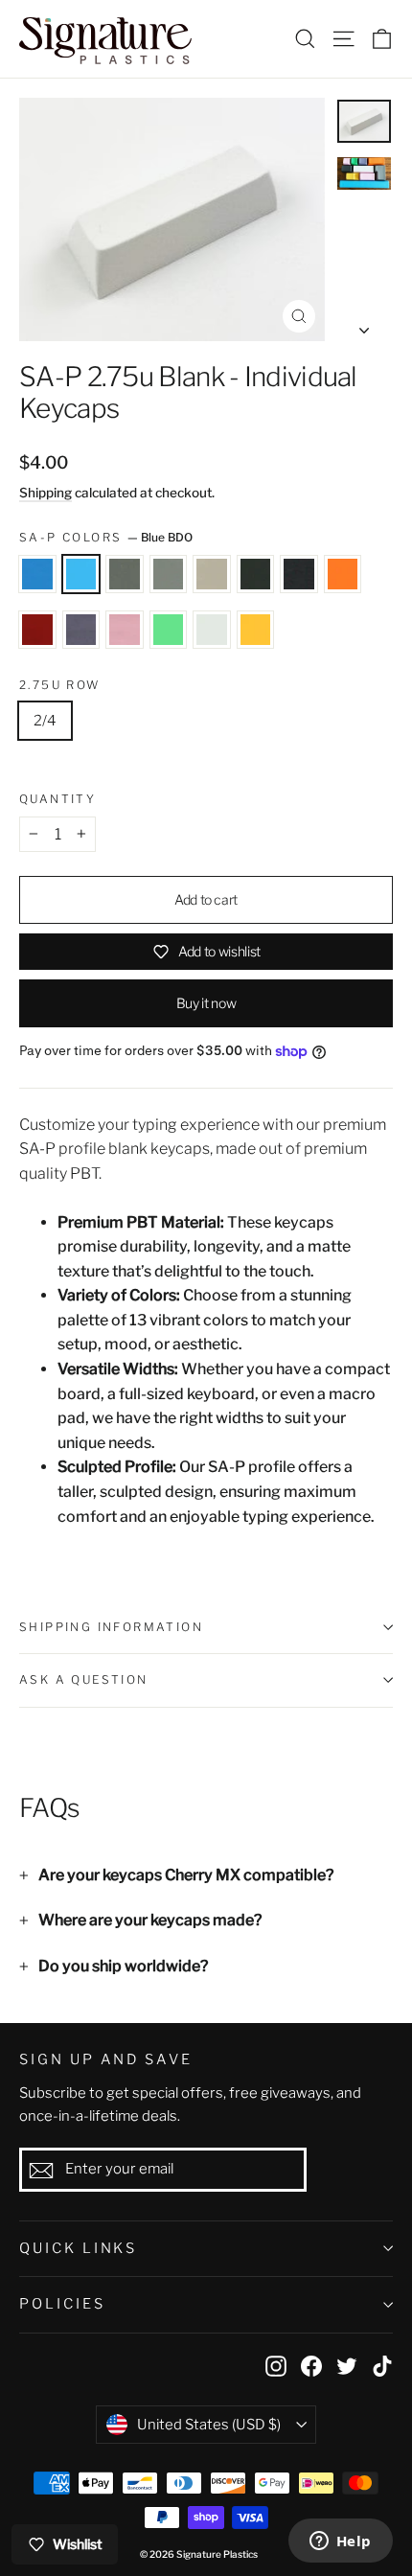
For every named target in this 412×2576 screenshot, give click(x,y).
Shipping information (111, 1627)
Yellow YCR (256, 630)
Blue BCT (37, 574)
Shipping (46, 493)
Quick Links (78, 2248)
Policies (62, 2304)
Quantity (57, 799)
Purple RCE (81, 630)
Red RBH (37, 630)
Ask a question (84, 1679)
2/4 (45, 721)
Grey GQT (256, 574)
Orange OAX (343, 574)
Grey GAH (125, 574)
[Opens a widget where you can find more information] (340, 2542)
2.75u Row (60, 685)
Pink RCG (125, 630)
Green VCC (169, 630)
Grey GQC (212, 574)
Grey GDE (169, 574)
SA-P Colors (106, 537)
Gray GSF (299, 574)
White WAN (212, 630)
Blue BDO (81, 574)
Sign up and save (106, 2059)
